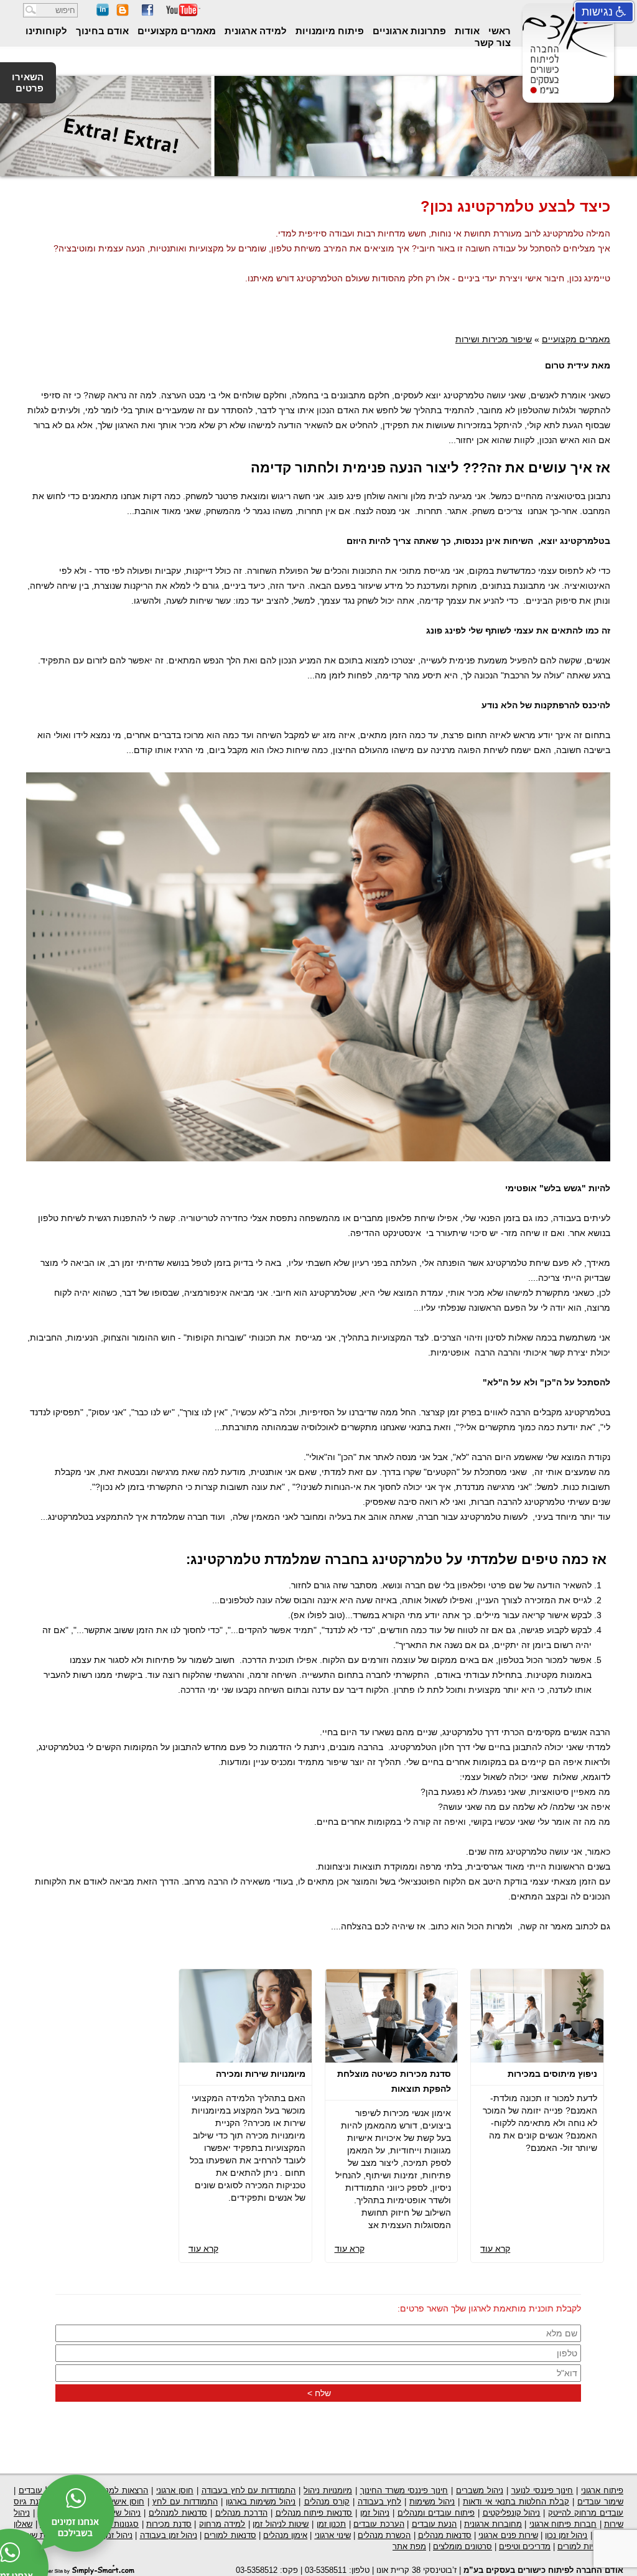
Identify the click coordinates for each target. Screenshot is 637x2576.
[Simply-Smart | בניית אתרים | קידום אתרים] (85, 2569)
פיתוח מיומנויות (328, 31)
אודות (466, 31)
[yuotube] (183, 13)
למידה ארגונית (254, 31)
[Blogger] (123, 13)
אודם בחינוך (101, 31)
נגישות (599, 12)
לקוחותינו (46, 31)
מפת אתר (409, 2546)
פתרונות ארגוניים (408, 31)
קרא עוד (495, 2249)
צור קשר (493, 43)
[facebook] (147, 13)
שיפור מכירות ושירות (494, 339)
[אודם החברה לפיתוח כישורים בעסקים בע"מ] (566, 93)
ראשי (498, 31)
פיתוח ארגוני (602, 2490)
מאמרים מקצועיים (175, 31)
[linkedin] (103, 13)
